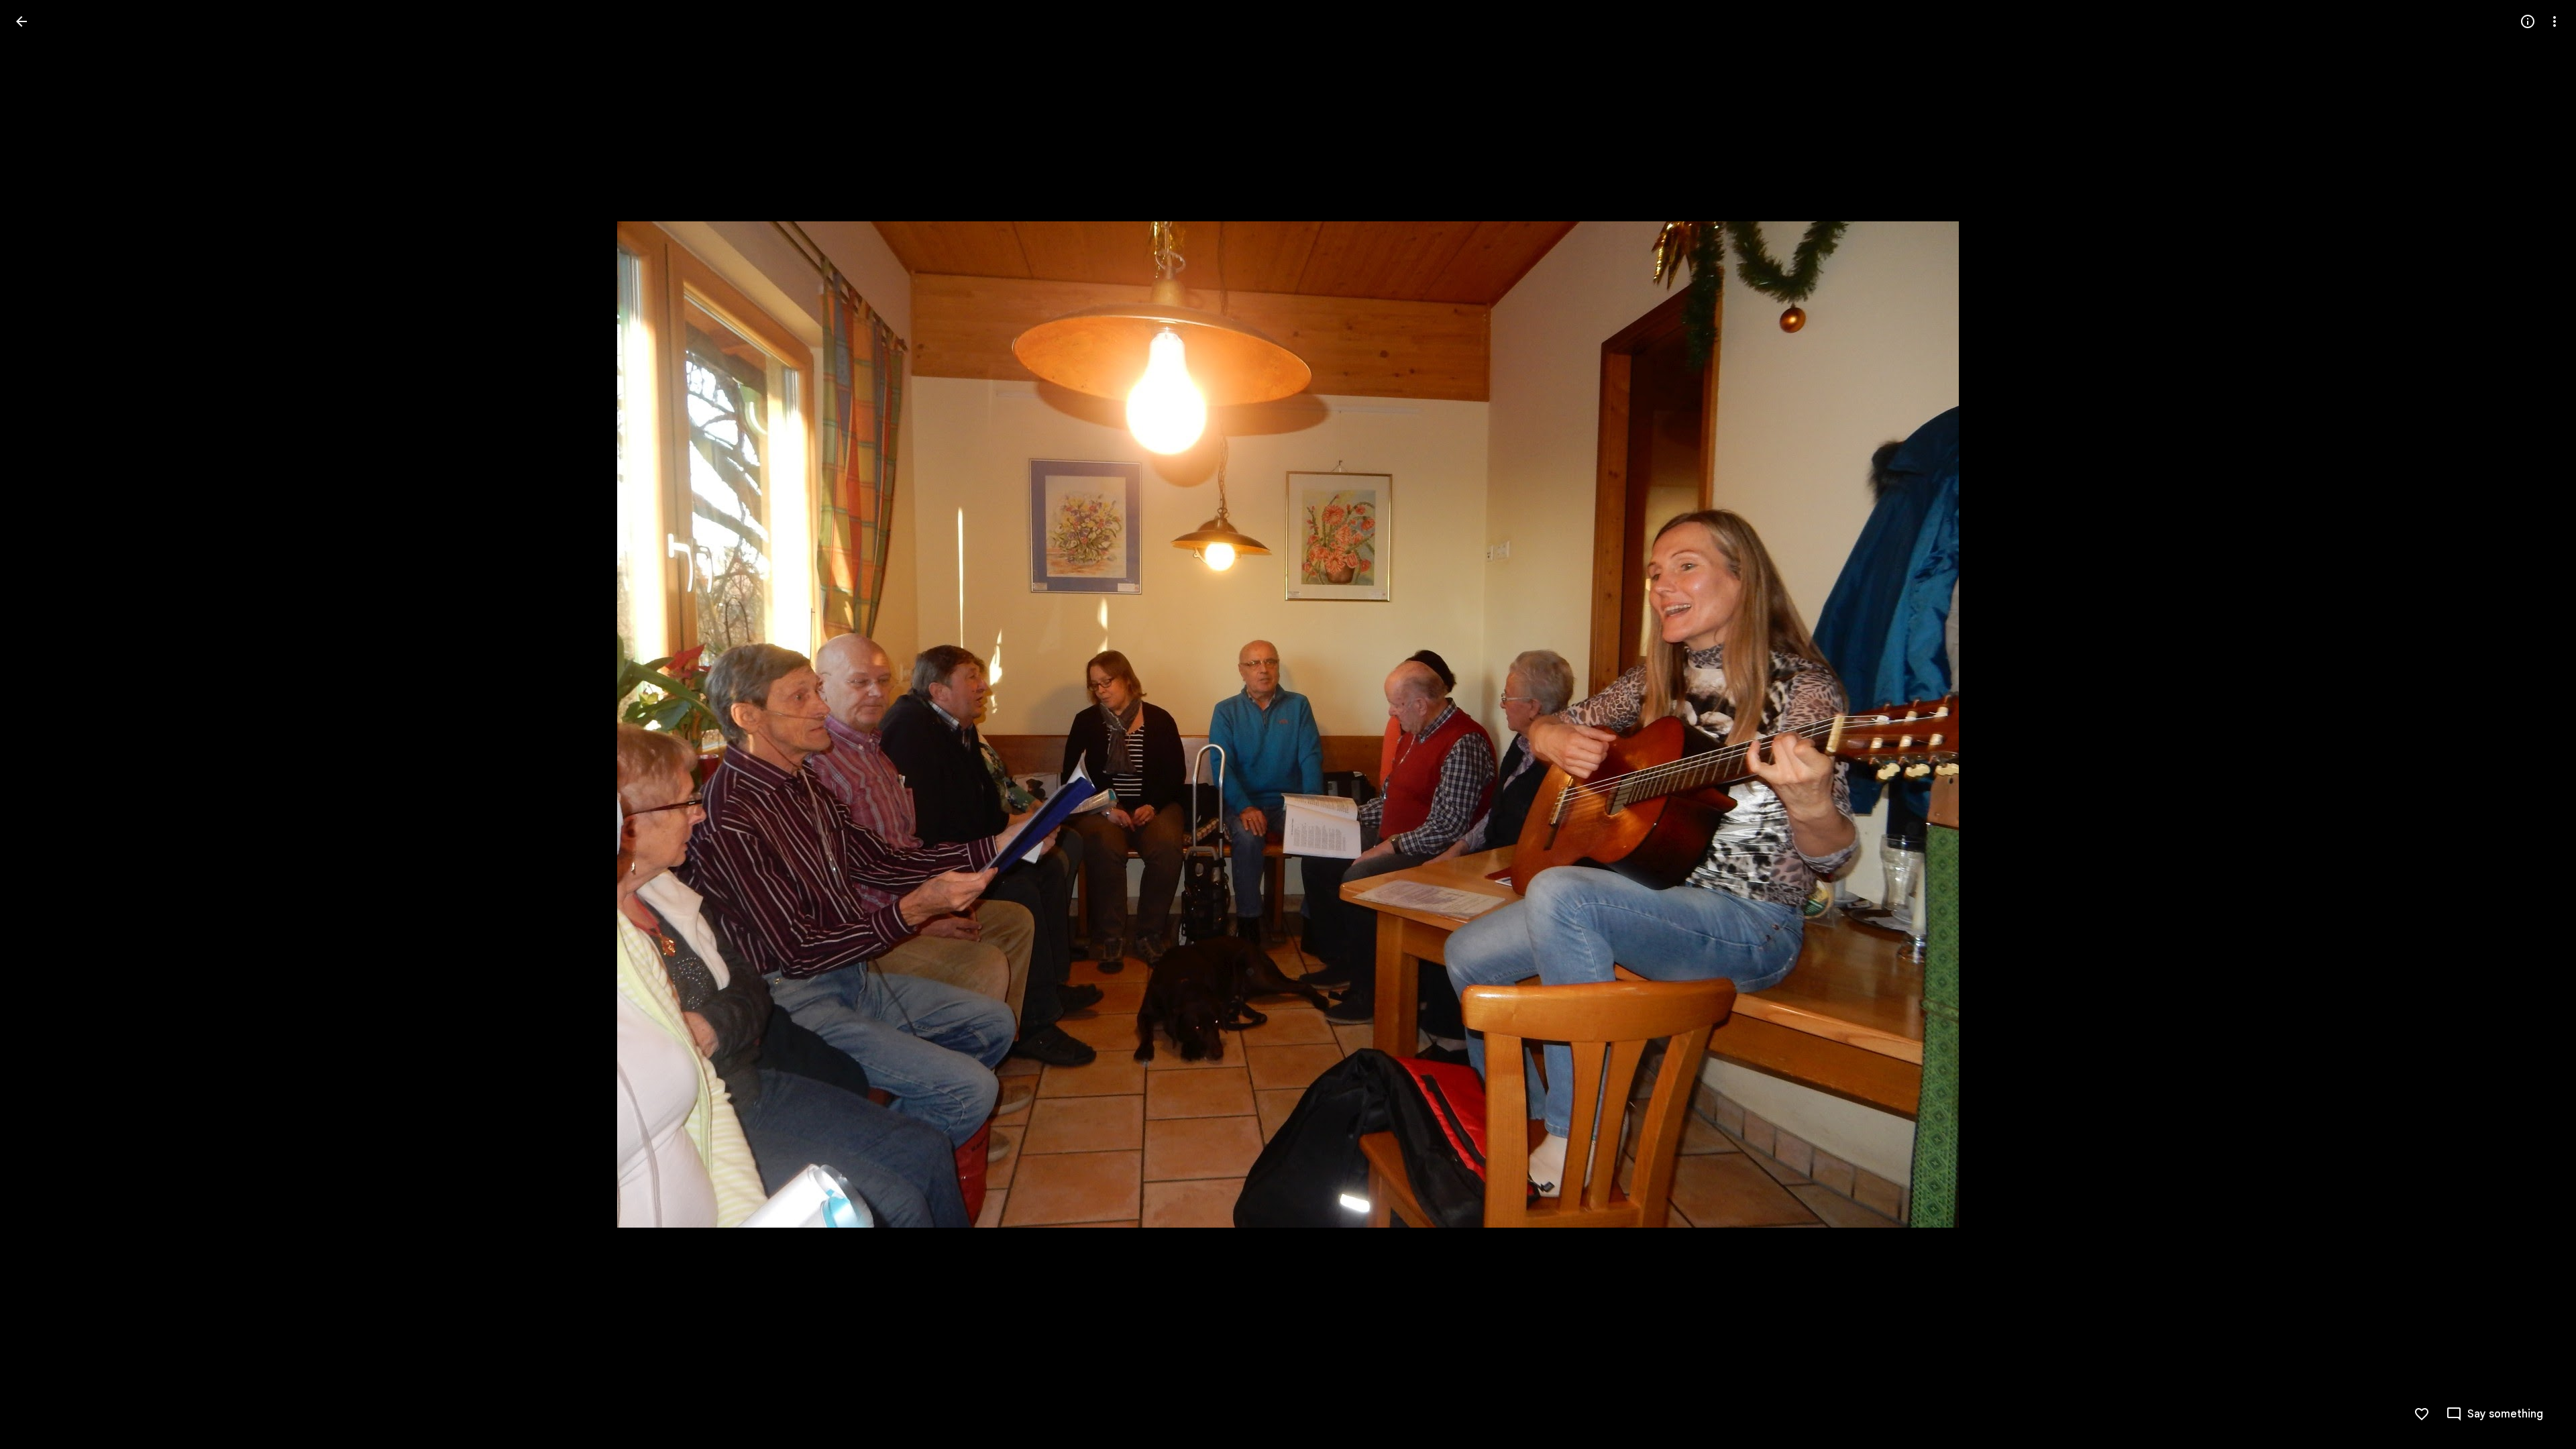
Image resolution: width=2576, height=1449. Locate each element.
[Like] (2422, 1414)
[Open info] (2528, 21)
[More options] (2555, 21)
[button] (38, 724)
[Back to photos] (21, 21)
